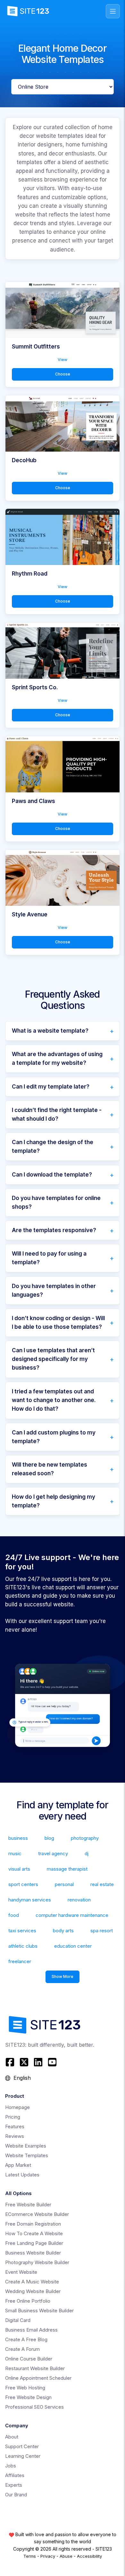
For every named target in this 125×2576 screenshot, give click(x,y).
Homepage (17, 2107)
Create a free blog (26, 2339)
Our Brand (16, 2495)
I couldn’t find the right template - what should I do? (57, 1114)
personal (64, 1884)
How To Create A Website (34, 2233)
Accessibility (89, 2556)
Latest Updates (22, 2175)
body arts (63, 1931)
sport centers (23, 1884)
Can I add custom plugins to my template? (54, 1437)
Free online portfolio (28, 2301)
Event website (21, 2272)
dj (87, 1853)
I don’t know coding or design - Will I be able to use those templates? (58, 1323)
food (14, 1915)
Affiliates (15, 2475)
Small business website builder (39, 2311)
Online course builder (29, 2359)
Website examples (26, 2146)
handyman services (30, 1900)
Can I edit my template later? (51, 1087)
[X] (24, 2062)
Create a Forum (22, 2349)
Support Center (22, 2446)
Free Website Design (28, 2397)
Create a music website (32, 2282)
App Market (18, 2165)
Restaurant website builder (35, 2368)
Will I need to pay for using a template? (49, 1258)
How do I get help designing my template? (54, 1501)
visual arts (19, 1869)
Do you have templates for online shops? (56, 1202)
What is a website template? (50, 1031)
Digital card (18, 2320)
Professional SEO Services (34, 2407)
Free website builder (28, 2205)
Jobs (11, 2466)
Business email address (31, 2330)
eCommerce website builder (37, 2214)
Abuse (66, 2556)
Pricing (13, 2117)
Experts (14, 2485)
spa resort (102, 1931)
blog (49, 1838)
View (63, 360)
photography (85, 1838)
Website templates (27, 2155)
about (12, 2437)
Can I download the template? (52, 1175)
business (18, 1838)
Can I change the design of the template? (53, 1147)
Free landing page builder (34, 2243)
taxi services (22, 1931)
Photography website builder (37, 2262)
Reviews (15, 2136)
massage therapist (67, 1869)
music (15, 1853)
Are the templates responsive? (54, 1230)
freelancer (20, 1961)
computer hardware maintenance (72, 1915)
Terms (30, 2556)
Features (15, 2126)
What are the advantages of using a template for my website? (57, 1059)
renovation (79, 1900)
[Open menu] (113, 11)
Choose (63, 374)
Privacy (48, 2556)
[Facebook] (11, 2062)
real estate (102, 1884)
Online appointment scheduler (38, 2378)
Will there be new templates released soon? (50, 1469)
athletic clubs (23, 1946)
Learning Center (23, 2456)
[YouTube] (52, 2062)
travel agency (53, 1853)
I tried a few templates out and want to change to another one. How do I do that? (54, 1400)
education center (73, 1946)
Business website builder (33, 2253)
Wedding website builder (33, 2291)
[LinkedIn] (38, 2062)
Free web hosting (25, 2388)
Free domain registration (33, 2224)
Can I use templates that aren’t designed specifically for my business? (53, 1359)
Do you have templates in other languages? (54, 1290)
